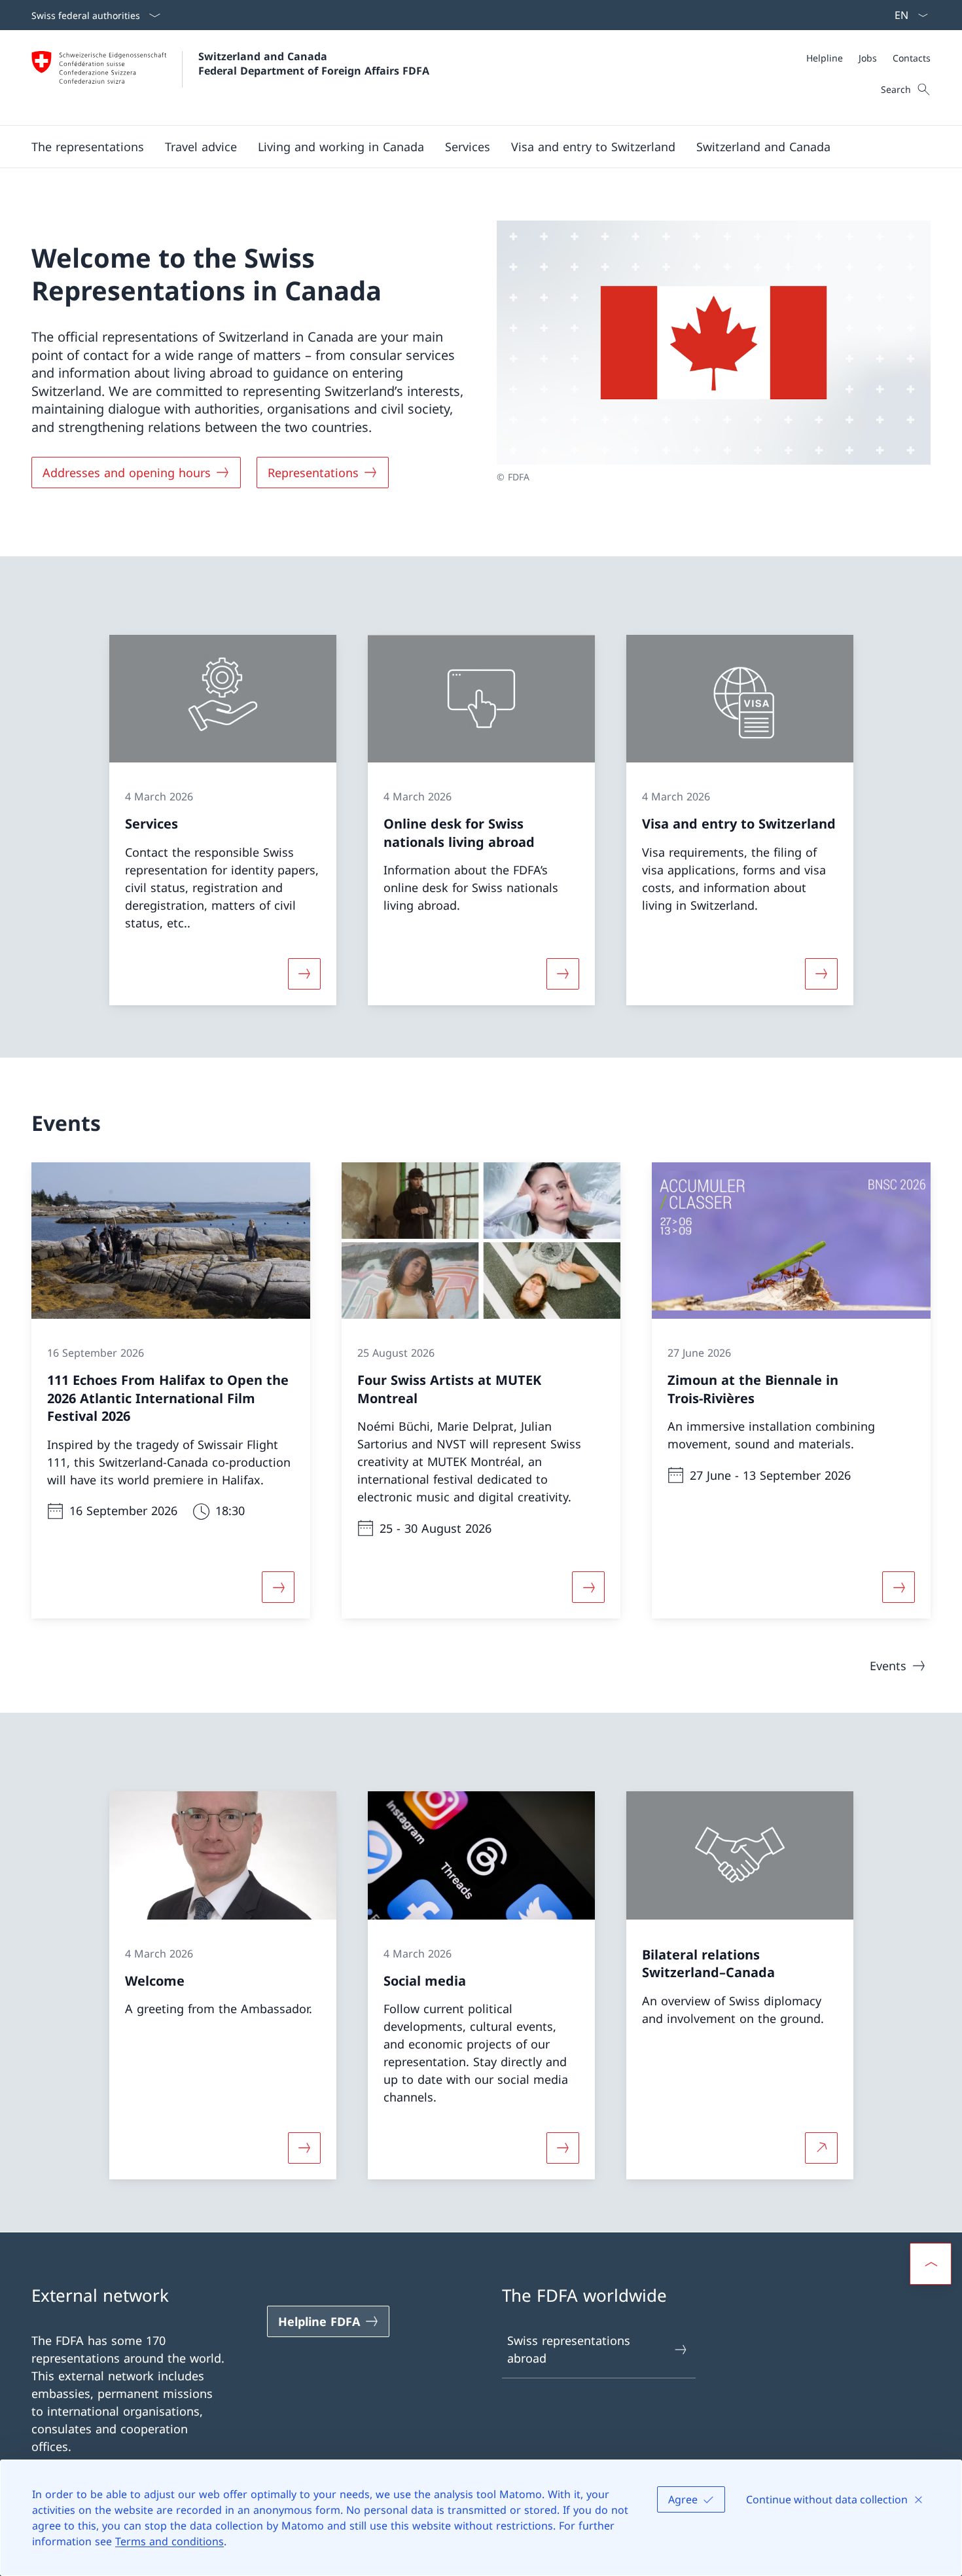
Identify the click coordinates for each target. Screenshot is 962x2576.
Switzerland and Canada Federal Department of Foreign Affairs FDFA (314, 63)
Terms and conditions (169, 2541)
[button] (88, 147)
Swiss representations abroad (569, 2349)
